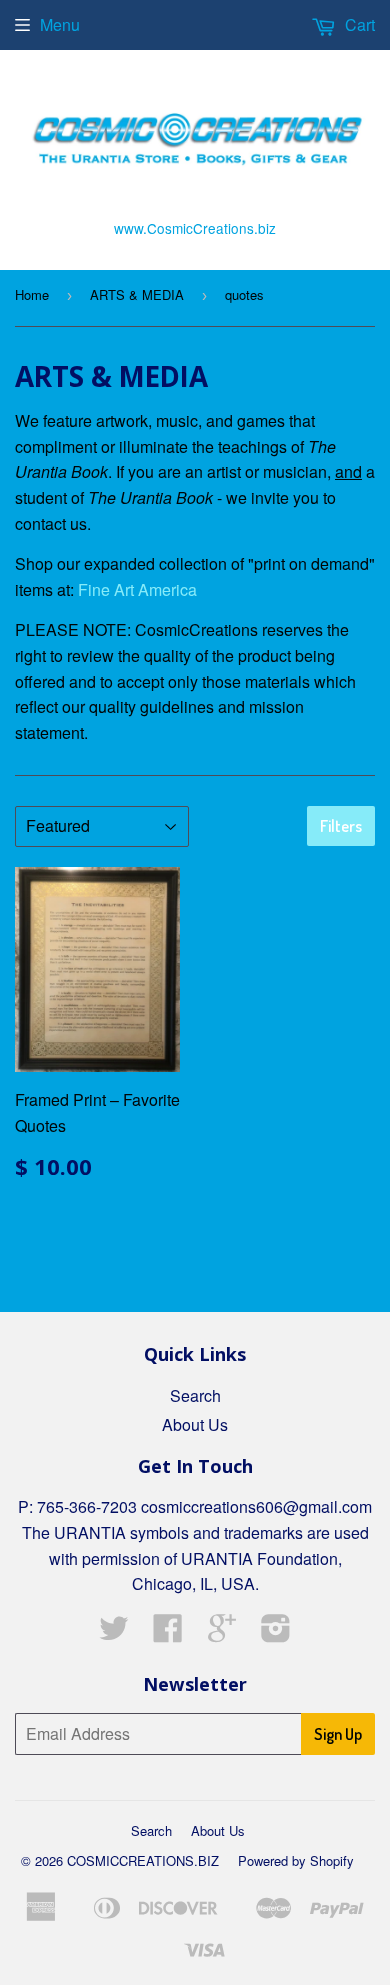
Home (32, 294)
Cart (358, 24)
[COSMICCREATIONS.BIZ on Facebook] (168, 1633)
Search (195, 1395)
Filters (341, 826)
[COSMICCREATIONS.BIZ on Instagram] (276, 1633)
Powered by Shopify (296, 1860)
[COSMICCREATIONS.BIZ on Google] (222, 1633)
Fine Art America (137, 589)
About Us (195, 1424)
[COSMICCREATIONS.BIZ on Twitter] (114, 1633)
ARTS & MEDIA (137, 294)
